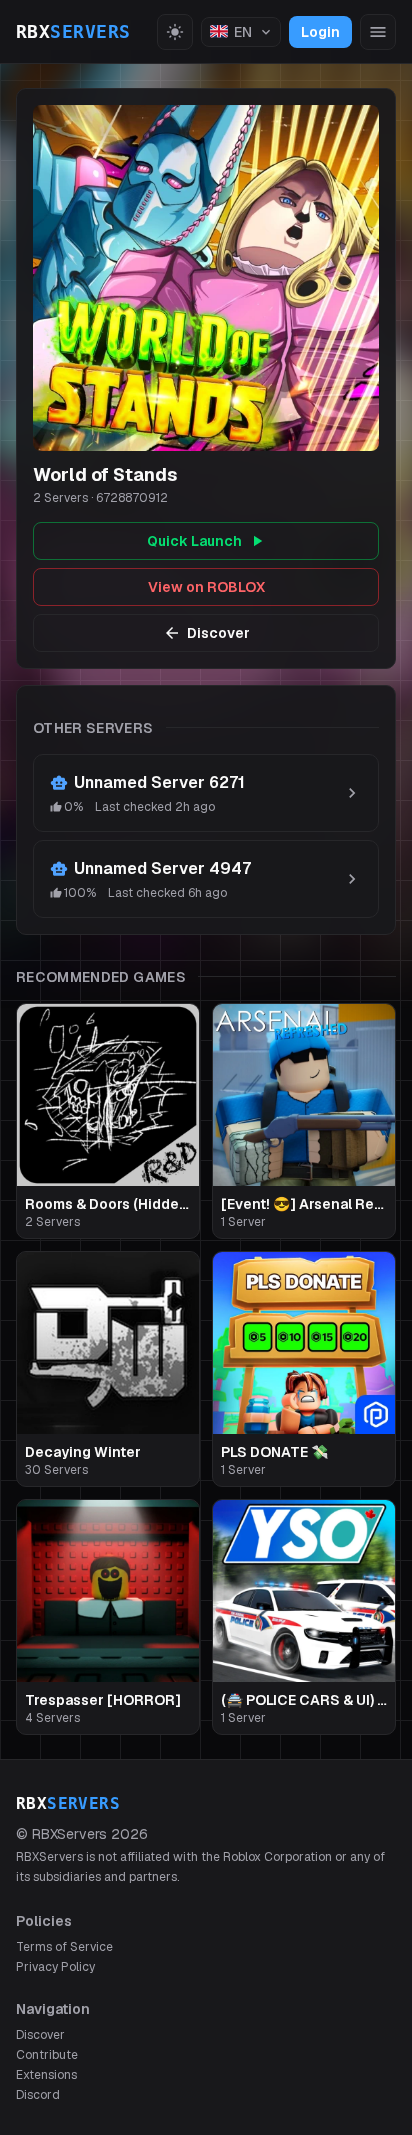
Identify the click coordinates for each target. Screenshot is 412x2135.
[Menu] (378, 32)
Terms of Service (64, 1947)
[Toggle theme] (175, 32)
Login (320, 32)
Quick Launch (194, 541)
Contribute (47, 2055)
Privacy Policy (55, 1967)
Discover (218, 633)
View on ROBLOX (206, 587)
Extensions (46, 2075)
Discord (38, 2095)
